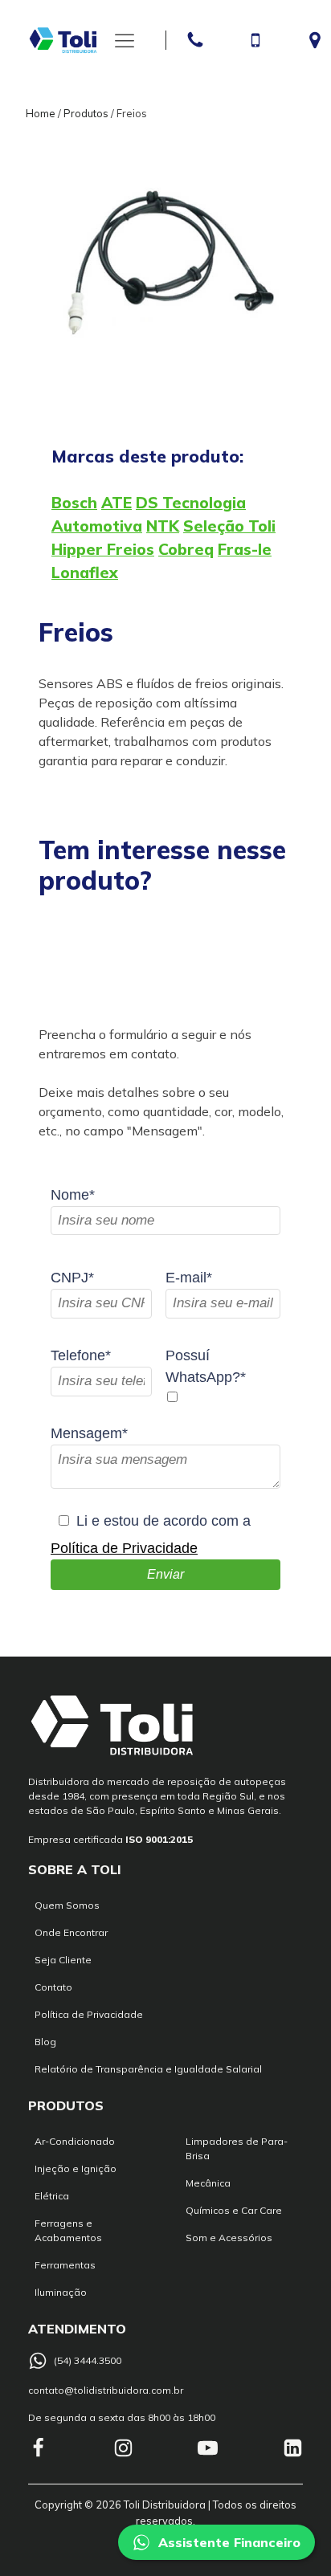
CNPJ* (72, 1278)
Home (41, 113)
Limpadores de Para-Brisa (237, 2148)
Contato (53, 1987)
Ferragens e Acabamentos (68, 2230)
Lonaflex (85, 573)
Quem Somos (67, 1905)
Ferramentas (65, 2265)
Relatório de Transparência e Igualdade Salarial (148, 2069)
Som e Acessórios (229, 2238)
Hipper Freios (103, 549)
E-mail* (189, 1278)
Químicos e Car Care (234, 2210)
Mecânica (208, 2183)
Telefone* (81, 1355)
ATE (116, 503)
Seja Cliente (63, 1960)
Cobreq (186, 549)
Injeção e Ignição (76, 2168)
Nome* (73, 1195)
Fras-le (245, 549)
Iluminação (61, 2292)
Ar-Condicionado (75, 2141)
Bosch (74, 503)
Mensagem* (89, 1433)
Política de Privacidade (124, 1548)
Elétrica (52, 2196)
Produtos (86, 113)
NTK (163, 526)
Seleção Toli (229, 526)
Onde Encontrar (71, 1932)
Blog (45, 2042)
